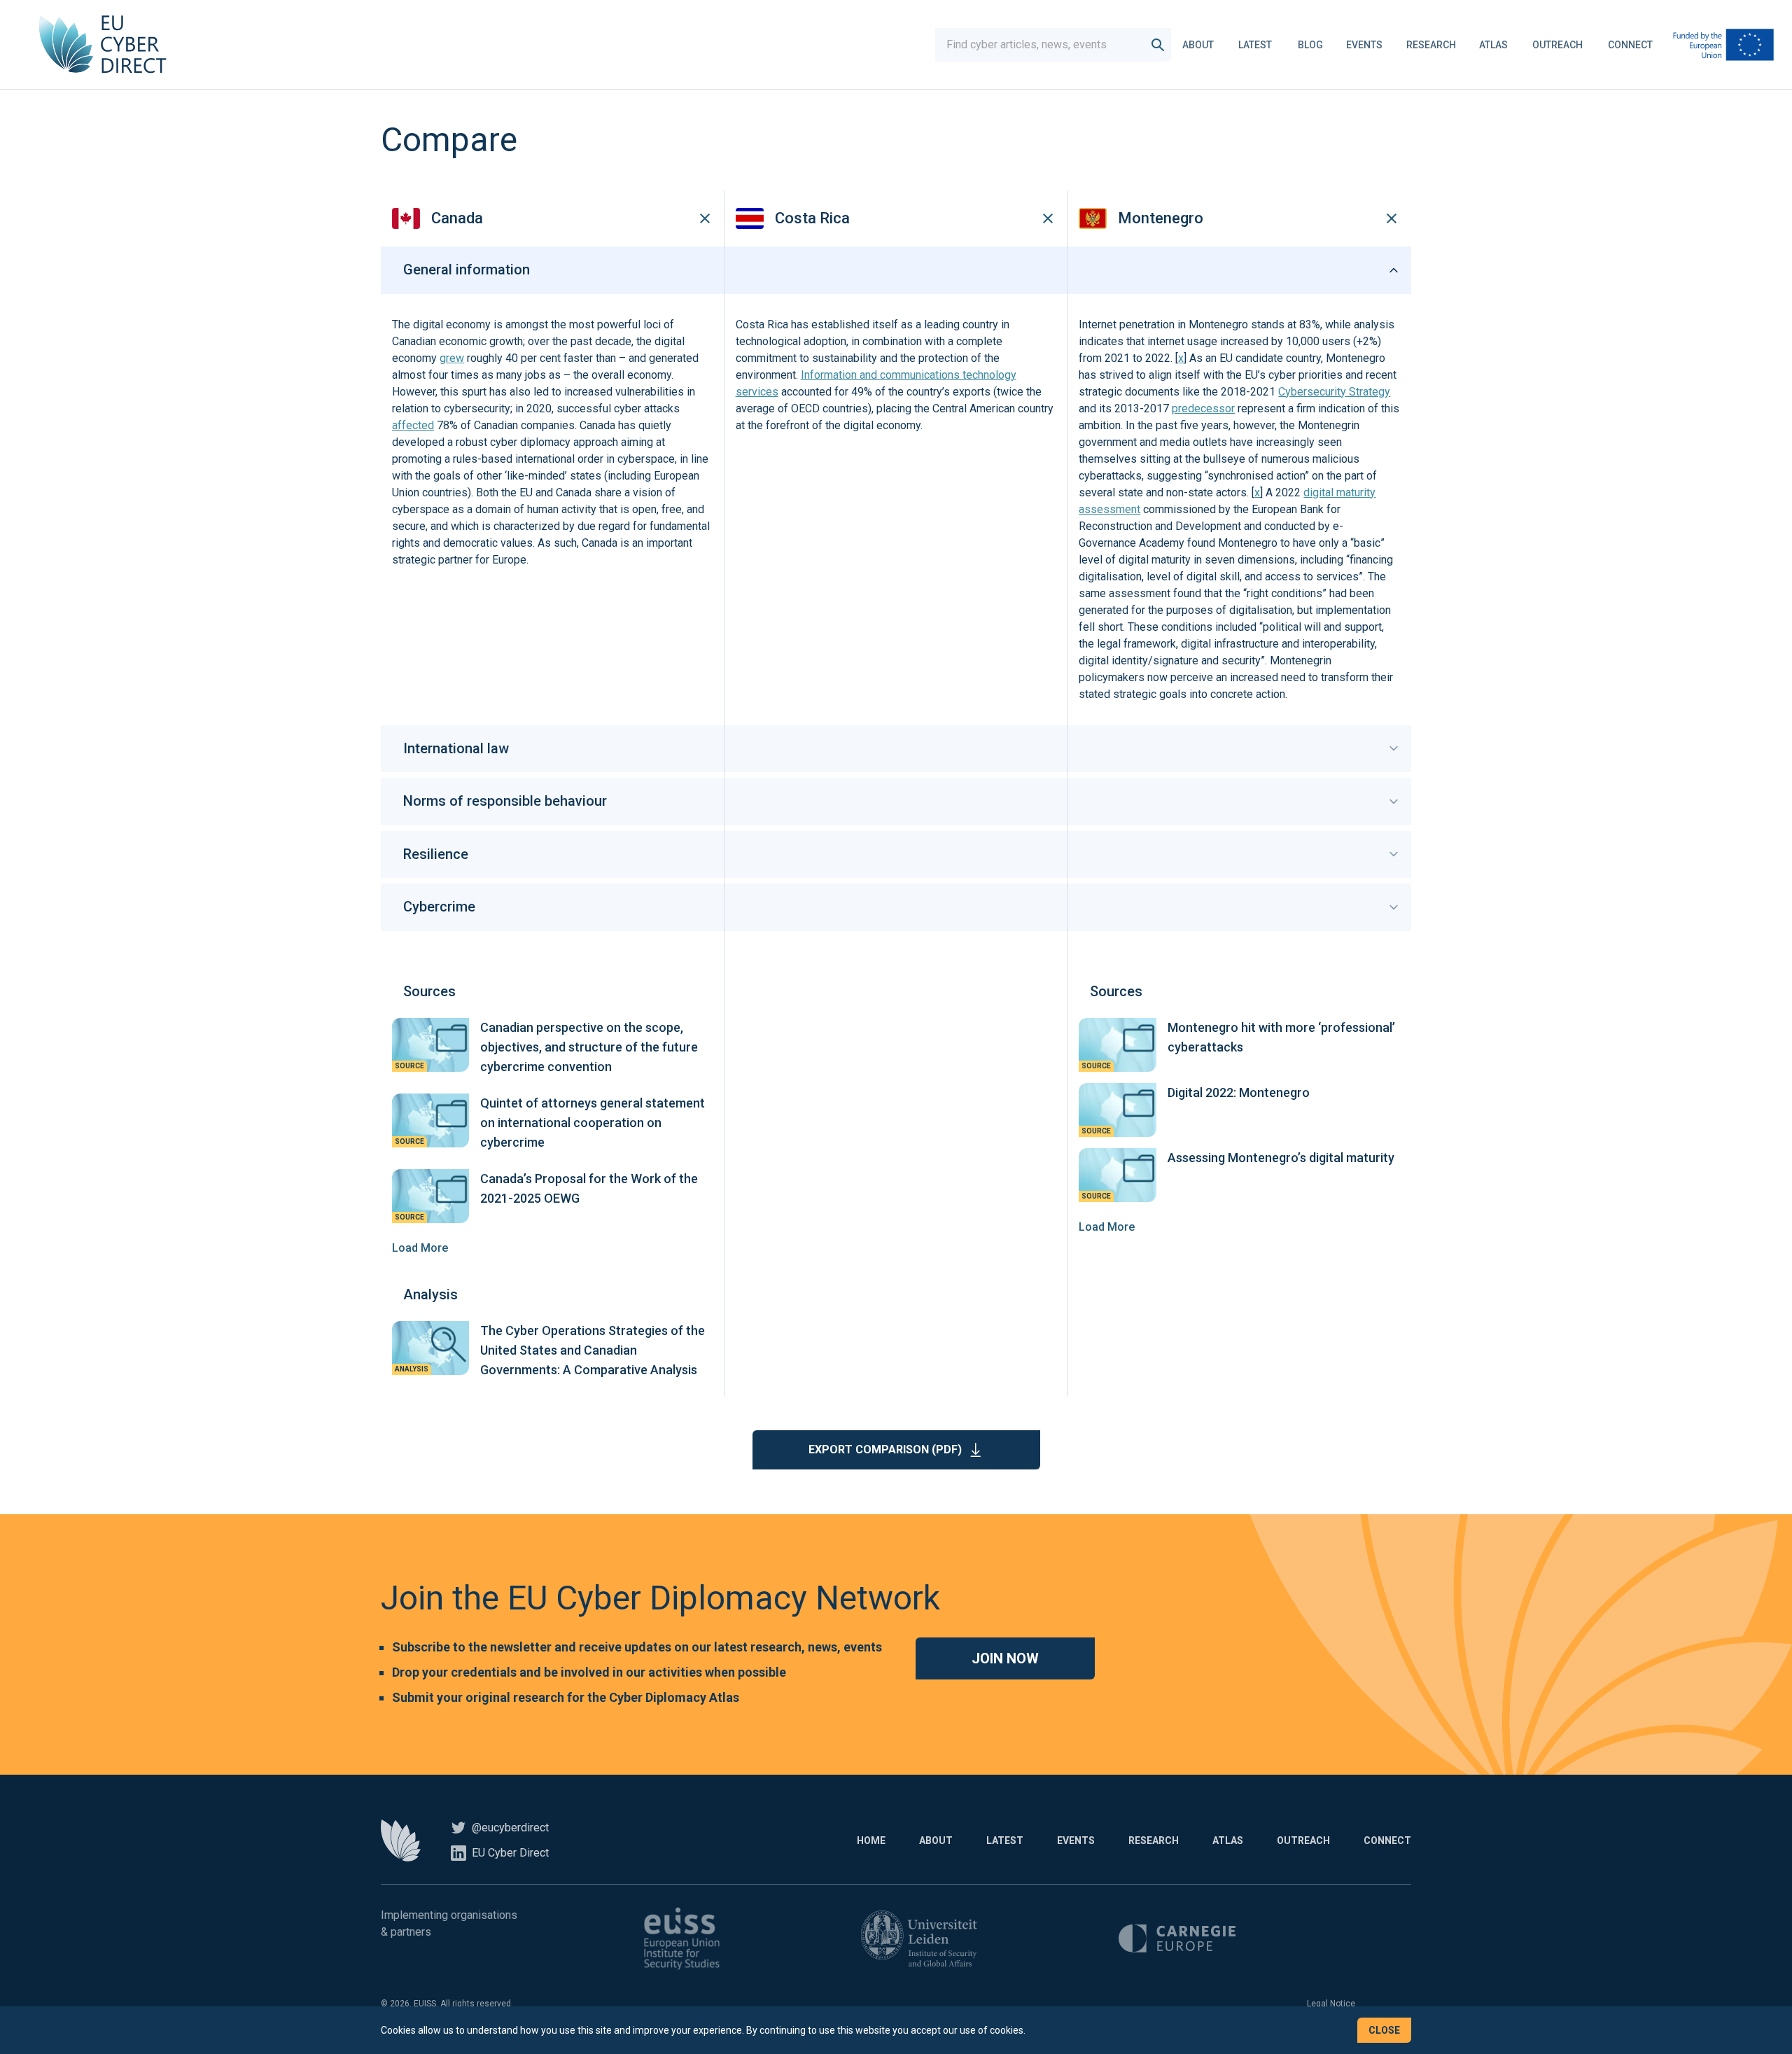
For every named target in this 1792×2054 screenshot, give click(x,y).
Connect (1630, 45)
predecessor (1203, 408)
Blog (1310, 45)
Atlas (1493, 45)
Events (1364, 45)
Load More (420, 1248)
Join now (1005, 1658)
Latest (1255, 45)
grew (452, 358)
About (1198, 45)
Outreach (1557, 45)
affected (413, 425)
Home (871, 1840)
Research (1431, 45)
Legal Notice (1331, 2004)
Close (1384, 2030)
